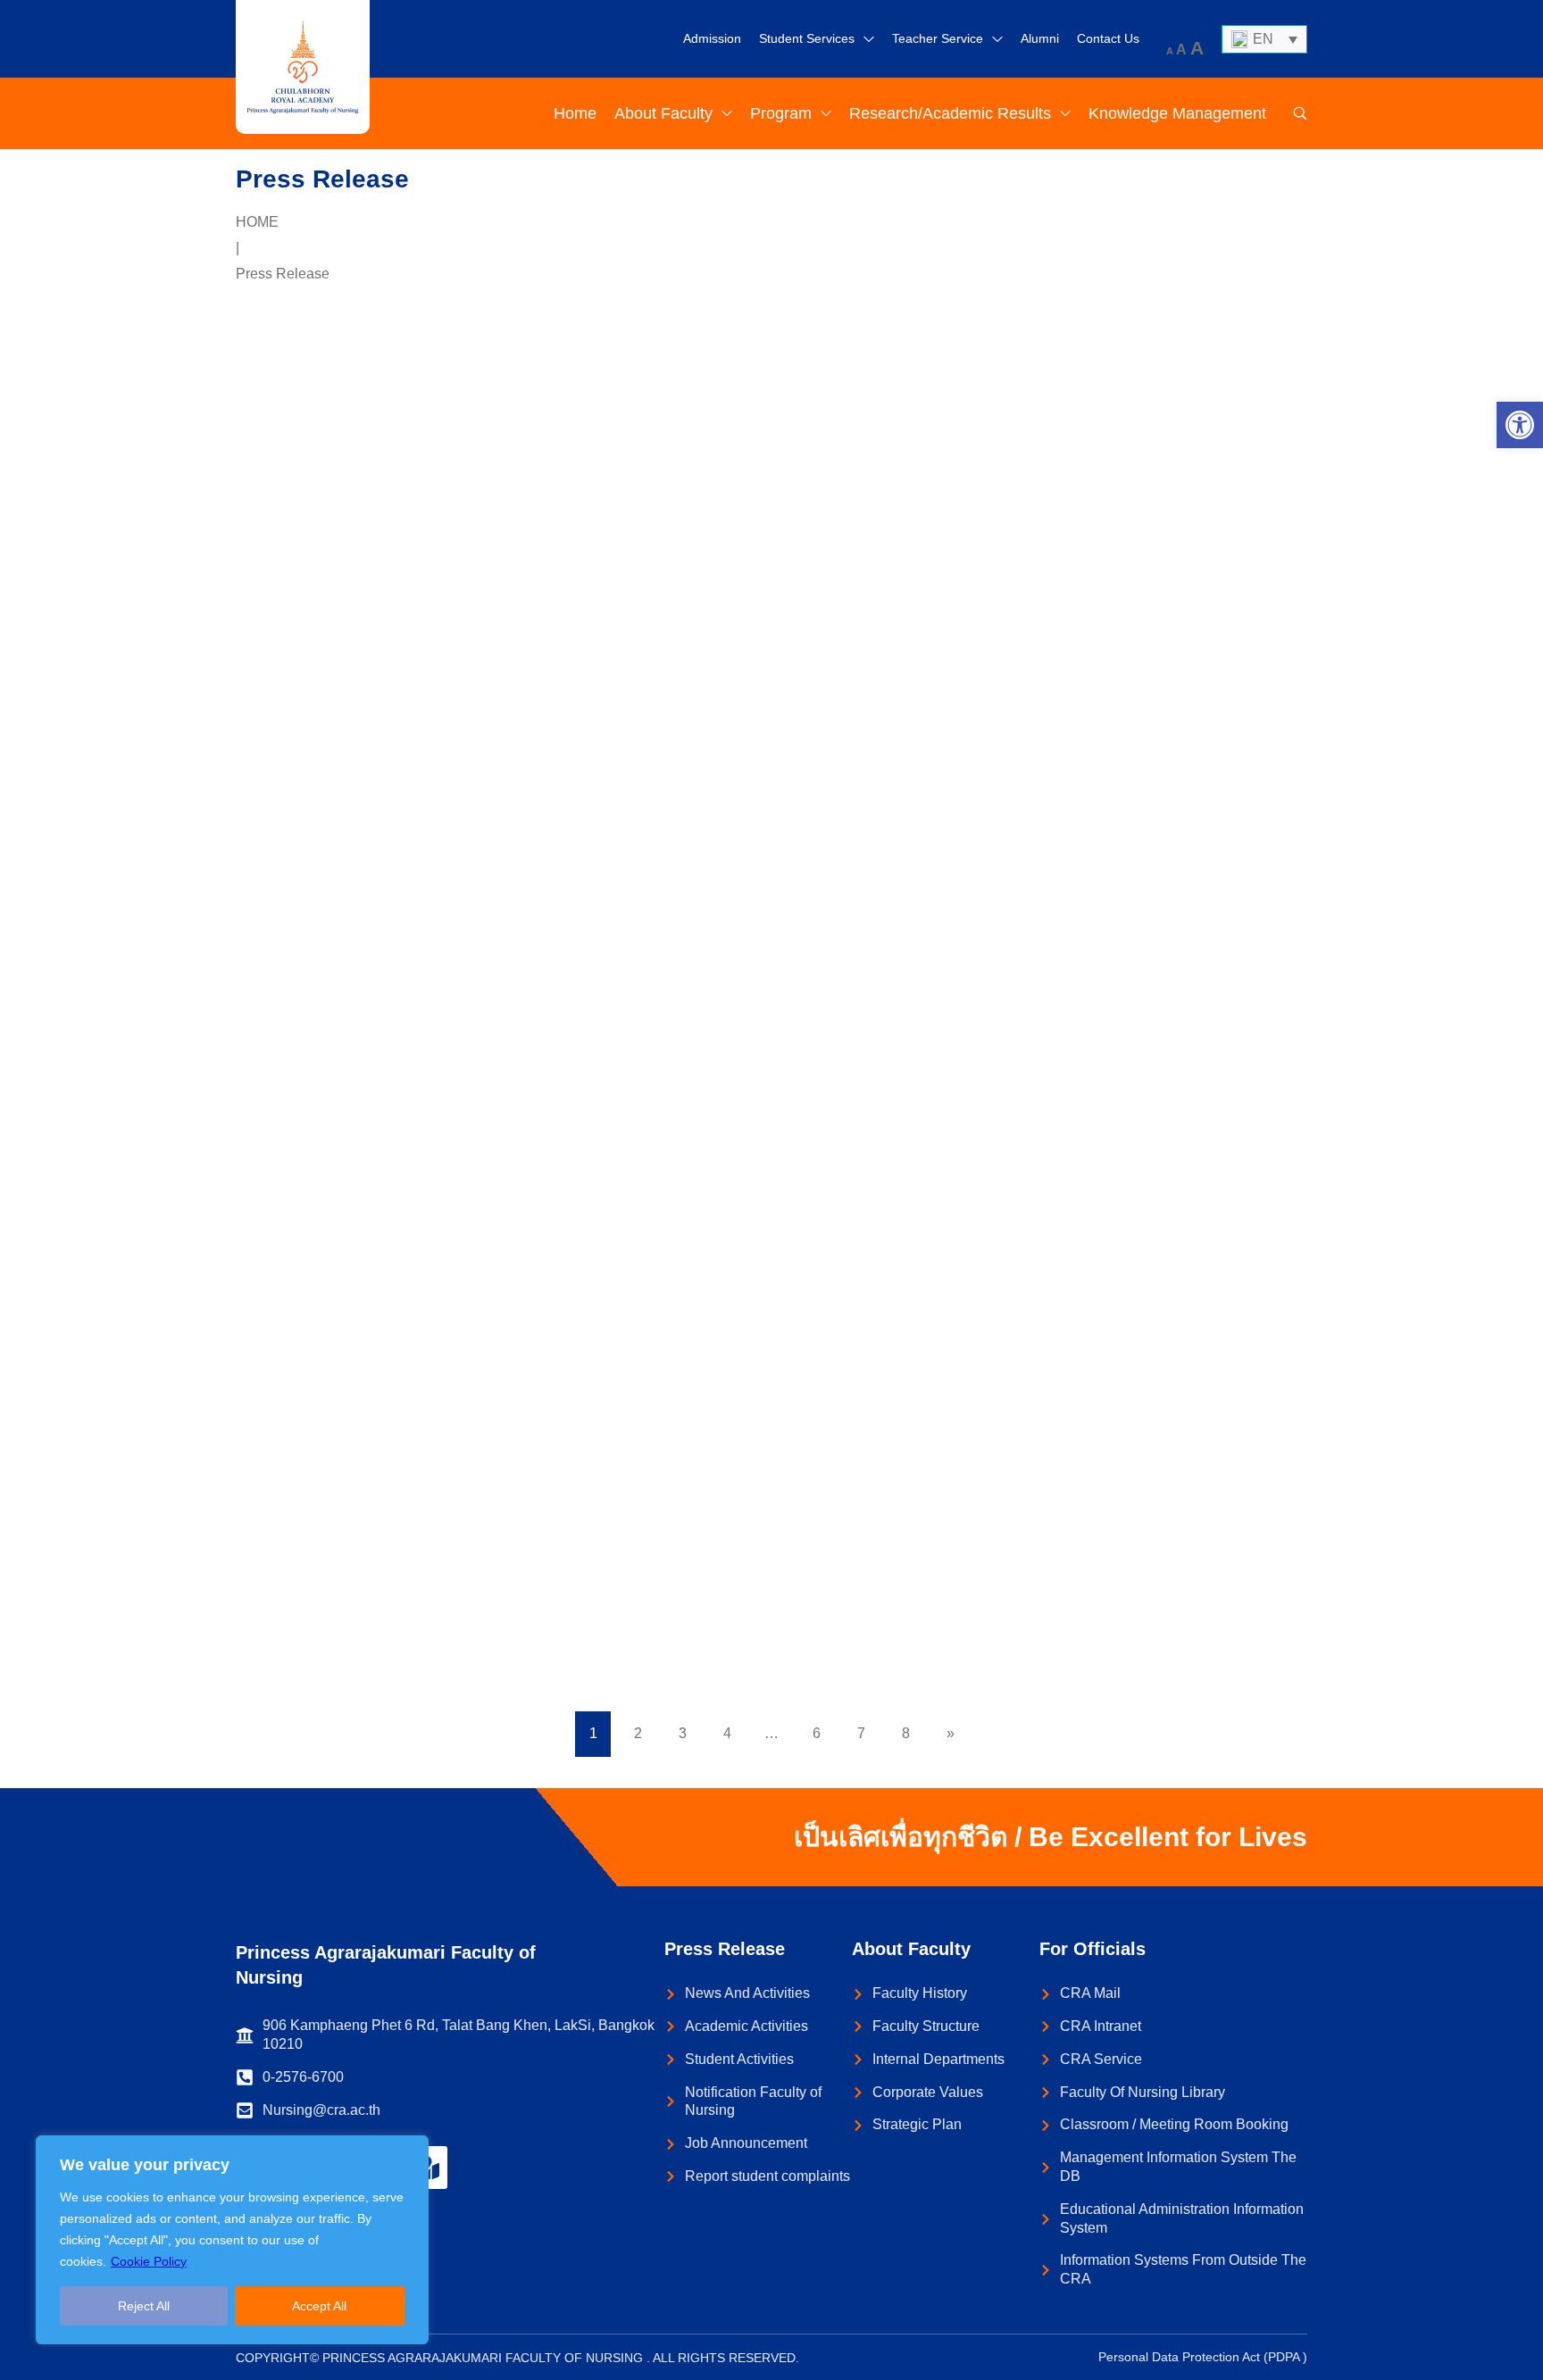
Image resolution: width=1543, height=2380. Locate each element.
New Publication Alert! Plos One (748, 628)
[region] (232, 2240)
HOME (257, 222)
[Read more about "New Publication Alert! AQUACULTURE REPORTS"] (409, 1330)
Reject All (144, 2306)
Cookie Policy (149, 2261)
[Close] (410, 2151)
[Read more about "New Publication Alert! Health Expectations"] (772, 878)
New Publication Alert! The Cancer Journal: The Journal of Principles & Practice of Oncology (400, 1081)
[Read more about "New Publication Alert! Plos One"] (772, 448)
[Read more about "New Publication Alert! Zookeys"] (409, 448)
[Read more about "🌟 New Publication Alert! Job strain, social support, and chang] (772, 1330)
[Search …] (1300, 113)
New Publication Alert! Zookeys (382, 628)
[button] (1520, 425)
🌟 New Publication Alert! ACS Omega (1134, 1059)
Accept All (319, 2306)
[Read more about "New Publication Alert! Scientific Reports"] (1134, 448)
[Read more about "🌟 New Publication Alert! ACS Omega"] (1134, 878)
